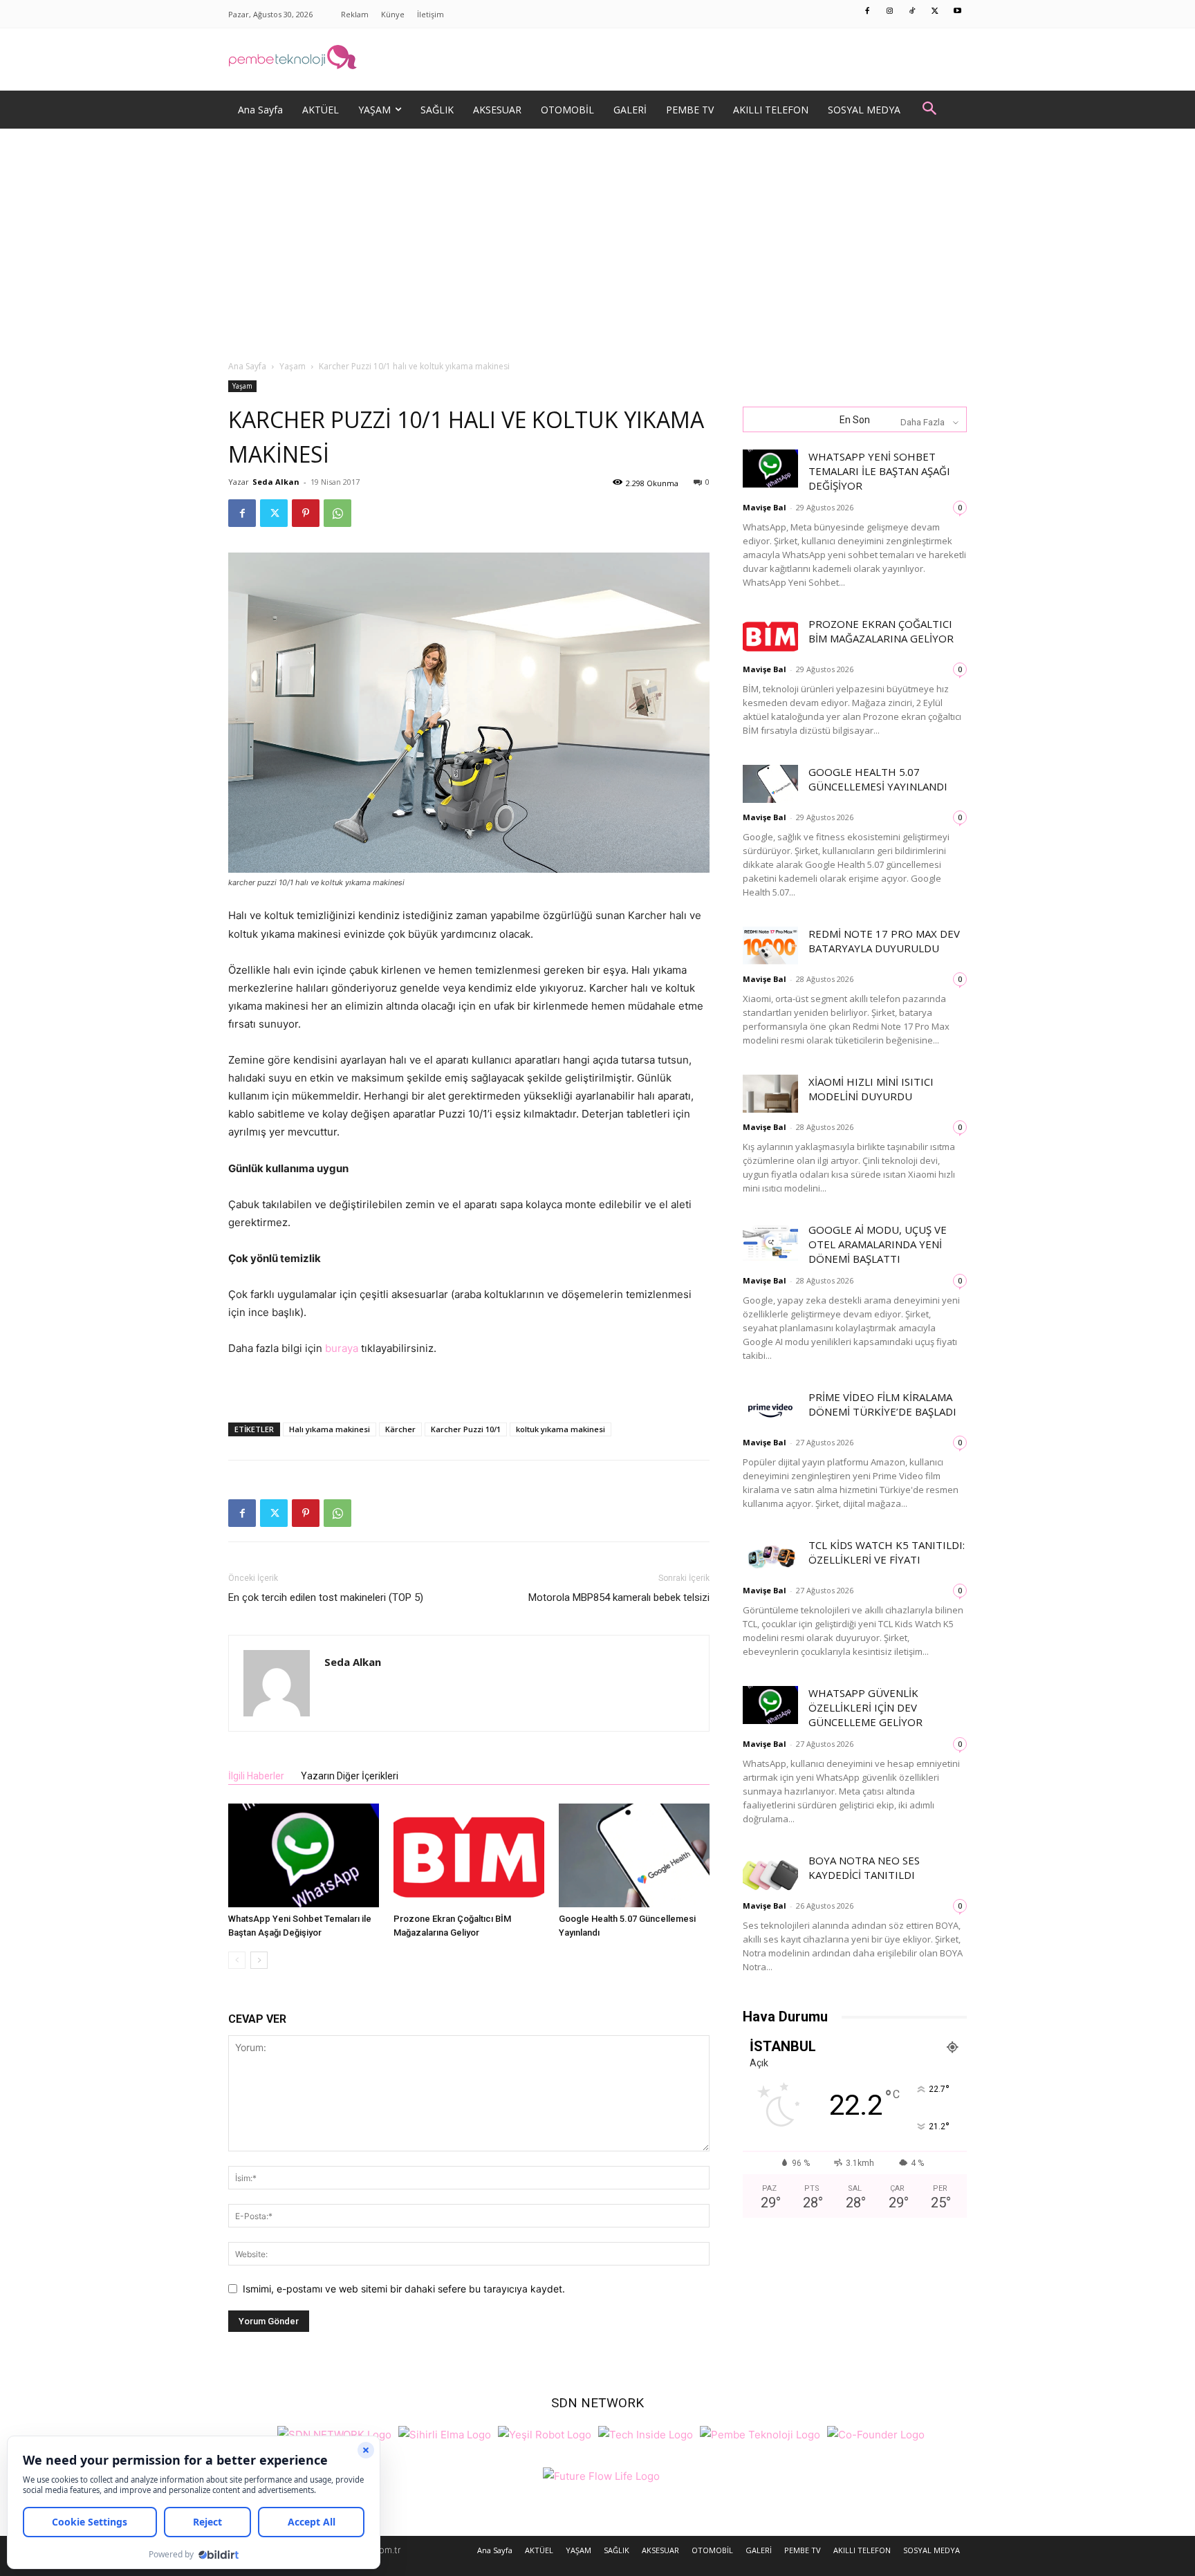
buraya (342, 1348)
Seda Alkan (276, 482)
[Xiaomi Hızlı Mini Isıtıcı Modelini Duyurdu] (770, 1094)
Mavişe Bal (765, 507)
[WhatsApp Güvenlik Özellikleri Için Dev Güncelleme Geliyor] (770, 1705)
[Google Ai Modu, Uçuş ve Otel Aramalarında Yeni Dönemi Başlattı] (770, 1242)
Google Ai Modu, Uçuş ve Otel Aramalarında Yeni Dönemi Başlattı (878, 1244)
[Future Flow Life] (601, 2475)
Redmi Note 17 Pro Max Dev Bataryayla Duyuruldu (884, 941)
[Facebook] (868, 12)
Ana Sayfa (247, 366)
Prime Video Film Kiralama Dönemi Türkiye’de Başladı (882, 1404)
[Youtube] (958, 12)
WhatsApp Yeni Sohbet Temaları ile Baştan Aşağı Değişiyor (879, 471)
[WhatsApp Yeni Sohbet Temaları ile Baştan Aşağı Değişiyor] (304, 1855)
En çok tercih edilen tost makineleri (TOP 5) (326, 1597)
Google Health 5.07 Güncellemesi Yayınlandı (878, 779)
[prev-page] (237, 1960)
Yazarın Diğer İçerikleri (350, 1776)
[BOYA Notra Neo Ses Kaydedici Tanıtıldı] (770, 1872)
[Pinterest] (306, 513)
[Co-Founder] (876, 2433)
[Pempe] (597, 59)
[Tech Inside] (646, 2433)
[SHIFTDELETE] (334, 2433)
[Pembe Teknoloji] (760, 2433)
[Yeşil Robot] (545, 2433)
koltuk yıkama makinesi (561, 1429)
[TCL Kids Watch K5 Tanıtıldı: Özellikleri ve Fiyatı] (770, 1557)
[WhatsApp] (337, 513)
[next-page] (259, 1960)
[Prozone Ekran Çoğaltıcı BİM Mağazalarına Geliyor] (469, 1855)
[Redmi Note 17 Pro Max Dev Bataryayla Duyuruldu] (770, 946)
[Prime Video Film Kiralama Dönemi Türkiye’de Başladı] (770, 1409)
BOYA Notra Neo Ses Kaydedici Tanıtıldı (864, 1868)
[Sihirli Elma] (445, 2433)
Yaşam (293, 366)
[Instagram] (890, 12)
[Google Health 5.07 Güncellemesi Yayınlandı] (634, 1855)
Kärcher (400, 1429)
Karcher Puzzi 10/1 (466, 1429)
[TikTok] (913, 12)
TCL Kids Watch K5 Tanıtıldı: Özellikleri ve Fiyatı (887, 1552)
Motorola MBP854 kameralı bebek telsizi (619, 1597)
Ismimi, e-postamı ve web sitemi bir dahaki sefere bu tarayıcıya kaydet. (404, 2289)
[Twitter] (935, 12)
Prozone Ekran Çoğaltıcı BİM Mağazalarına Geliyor (881, 631)
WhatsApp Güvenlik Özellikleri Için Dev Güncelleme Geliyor (865, 1707)
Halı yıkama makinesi (330, 1429)
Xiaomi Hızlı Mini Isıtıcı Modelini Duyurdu (871, 1089)
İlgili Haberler (256, 1776)
